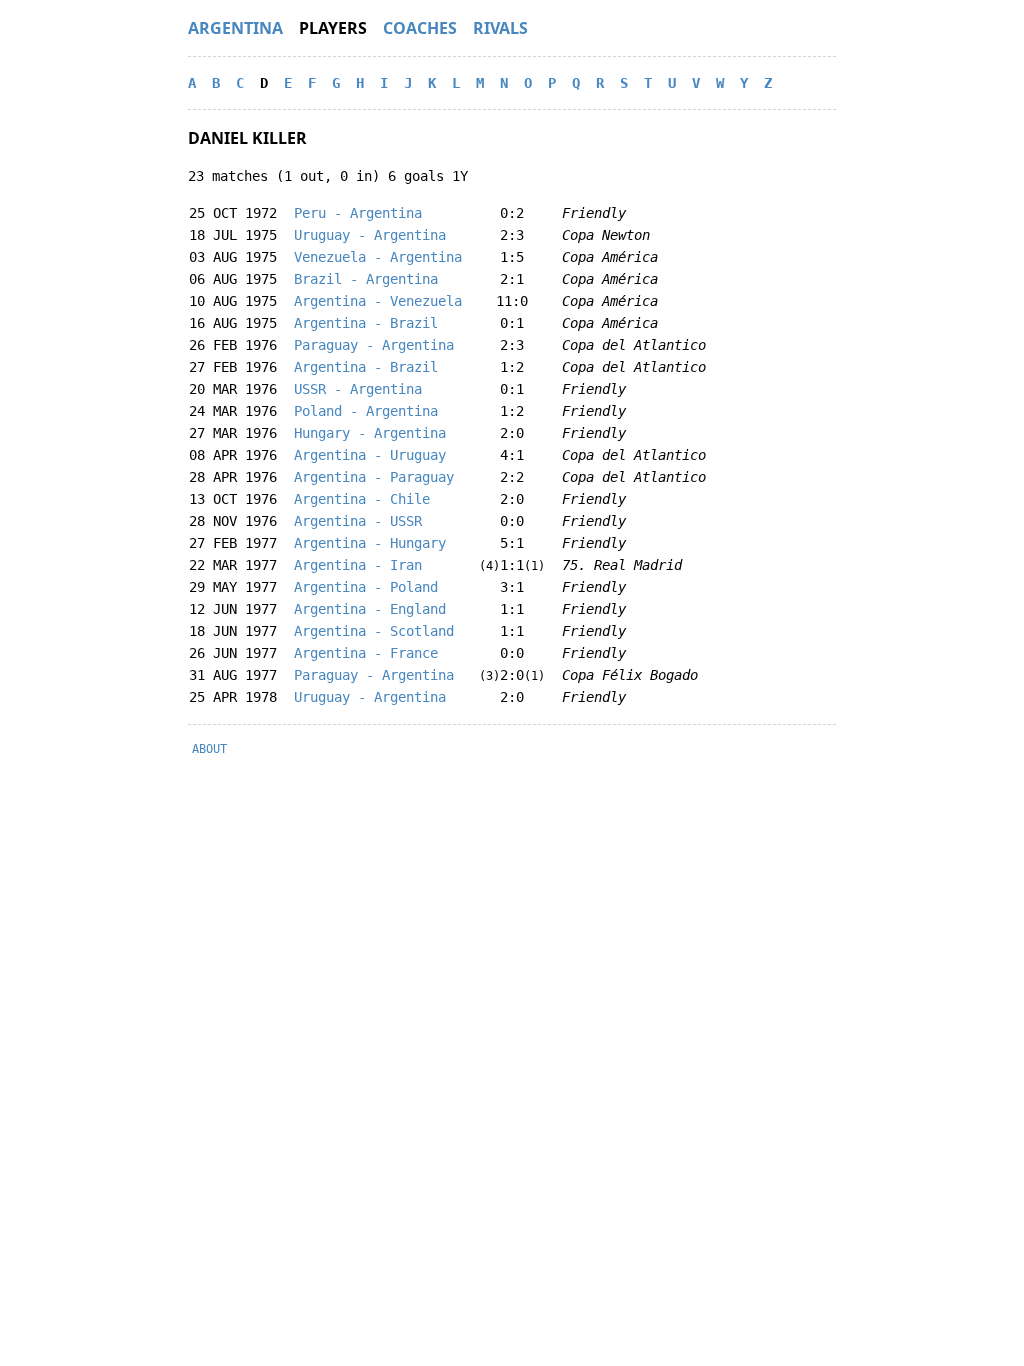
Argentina (235, 28)
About (209, 749)
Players (333, 28)
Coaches (420, 28)
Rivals (500, 28)
